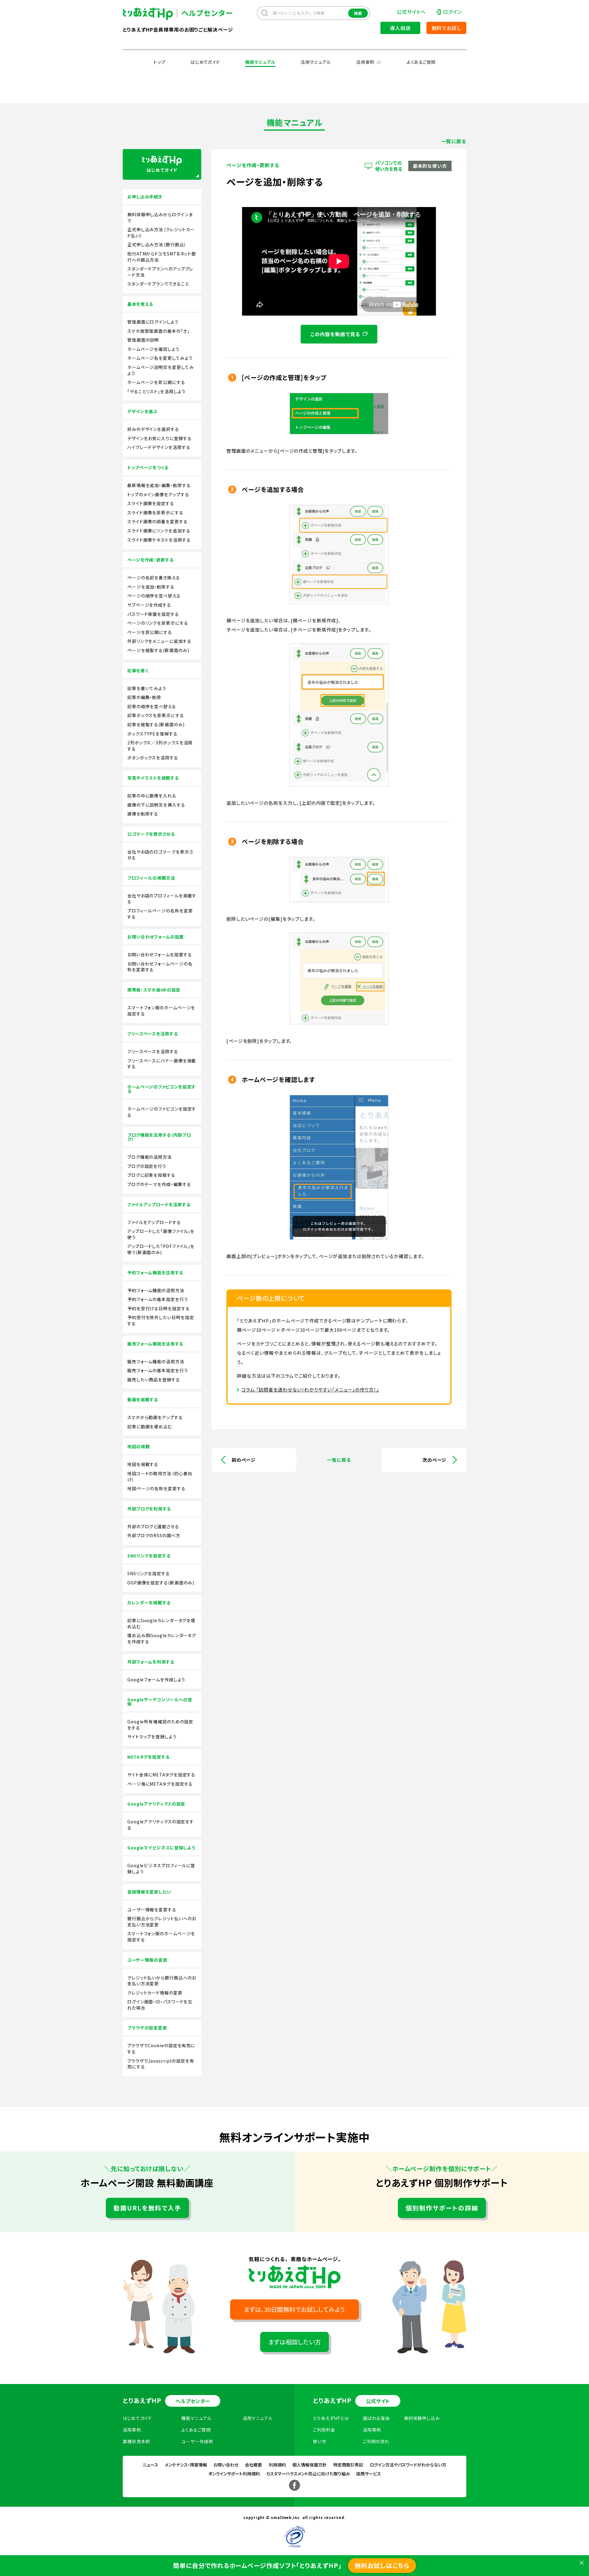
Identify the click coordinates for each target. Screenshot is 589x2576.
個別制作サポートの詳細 (442, 2208)
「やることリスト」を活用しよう (156, 392)
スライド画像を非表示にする (155, 513)
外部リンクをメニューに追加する (159, 641)
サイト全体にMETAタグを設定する (161, 1775)
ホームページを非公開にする (156, 382)
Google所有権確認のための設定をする (160, 1725)
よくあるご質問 (421, 62)
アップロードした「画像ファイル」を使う (161, 1234)
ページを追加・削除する (151, 587)
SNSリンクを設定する (149, 1574)
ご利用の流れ (376, 2441)
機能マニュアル (260, 62)
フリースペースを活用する (153, 1052)
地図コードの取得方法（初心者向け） (160, 1477)
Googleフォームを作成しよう (156, 1680)
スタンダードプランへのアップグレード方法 (160, 272)
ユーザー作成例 (197, 2441)
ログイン (452, 12)
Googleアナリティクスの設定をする (161, 1825)
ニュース (150, 2465)
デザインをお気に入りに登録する (160, 438)
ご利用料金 (324, 2430)
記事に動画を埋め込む (150, 1427)
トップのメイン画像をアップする (158, 495)
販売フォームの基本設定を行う (158, 1371)
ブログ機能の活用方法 (150, 1157)
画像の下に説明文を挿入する (156, 805)
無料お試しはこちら (382, 2565)
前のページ (244, 1460)
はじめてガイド (205, 62)
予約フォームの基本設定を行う (158, 1299)
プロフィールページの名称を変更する (160, 914)
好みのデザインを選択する (153, 429)
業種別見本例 (136, 2441)
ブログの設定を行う (147, 1166)
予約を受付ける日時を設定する (159, 1309)
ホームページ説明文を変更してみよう (161, 370)
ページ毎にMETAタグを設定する (160, 1784)
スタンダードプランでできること (158, 284)
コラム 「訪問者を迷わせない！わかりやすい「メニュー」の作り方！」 (310, 1390)
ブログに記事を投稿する (151, 1175)
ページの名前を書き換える (154, 578)
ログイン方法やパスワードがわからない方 (408, 2465)
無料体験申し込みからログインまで (160, 218)
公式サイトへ (411, 12)
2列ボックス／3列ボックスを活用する (160, 746)
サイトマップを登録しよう (152, 1737)
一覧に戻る (454, 141)
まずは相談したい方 (295, 2342)
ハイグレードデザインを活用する (159, 447)
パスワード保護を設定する (153, 614)
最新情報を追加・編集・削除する (159, 485)
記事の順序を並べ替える (152, 706)
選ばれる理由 (376, 2418)
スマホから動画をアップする (155, 1417)
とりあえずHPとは (331, 2418)
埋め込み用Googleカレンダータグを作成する (162, 1639)
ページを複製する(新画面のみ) (158, 650)
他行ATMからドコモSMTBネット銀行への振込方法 (162, 257)
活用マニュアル (316, 62)
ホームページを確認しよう (153, 349)
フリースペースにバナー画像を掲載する (162, 1064)
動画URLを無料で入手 (147, 2208)
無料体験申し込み (422, 2418)
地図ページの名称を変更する (156, 1489)
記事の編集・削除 (144, 697)
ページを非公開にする (150, 632)
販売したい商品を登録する (154, 1380)
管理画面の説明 (143, 340)
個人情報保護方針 (310, 2465)
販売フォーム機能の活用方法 (156, 1362)
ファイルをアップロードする (154, 1222)
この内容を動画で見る (335, 334)
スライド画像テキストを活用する (159, 540)
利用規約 (277, 2465)
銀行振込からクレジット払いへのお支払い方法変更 (162, 1922)
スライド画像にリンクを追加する (159, 531)
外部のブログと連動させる (153, 1527)
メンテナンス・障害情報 (186, 2465)
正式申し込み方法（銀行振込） (157, 245)
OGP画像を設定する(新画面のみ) (161, 1583)
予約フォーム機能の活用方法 (156, 1290)
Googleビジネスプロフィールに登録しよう (161, 1869)
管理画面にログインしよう (153, 322)
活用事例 (365, 62)
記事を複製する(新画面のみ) (156, 725)
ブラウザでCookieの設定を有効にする (161, 2049)
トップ (159, 62)
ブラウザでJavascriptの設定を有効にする (161, 2064)
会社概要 (253, 2465)
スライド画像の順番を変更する (158, 522)
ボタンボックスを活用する (153, 758)
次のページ (434, 1460)
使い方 (320, 2441)
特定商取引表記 (348, 2465)
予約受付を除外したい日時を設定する (161, 1321)
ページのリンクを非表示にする (158, 623)
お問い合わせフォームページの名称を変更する (160, 967)
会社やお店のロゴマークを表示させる (160, 855)
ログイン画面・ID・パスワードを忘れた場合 (160, 2005)
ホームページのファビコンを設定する (162, 1112)
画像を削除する (143, 814)
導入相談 (400, 28)
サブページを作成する (149, 605)
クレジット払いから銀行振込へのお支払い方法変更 (162, 1981)
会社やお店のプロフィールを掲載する (162, 899)
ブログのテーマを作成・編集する (159, 1184)
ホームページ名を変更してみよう (160, 358)
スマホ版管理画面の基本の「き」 (158, 331)
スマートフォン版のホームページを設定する (161, 1011)
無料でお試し (447, 28)
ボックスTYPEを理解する (152, 734)
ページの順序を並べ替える (154, 596)
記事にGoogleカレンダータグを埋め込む (161, 1624)
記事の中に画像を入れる (152, 796)
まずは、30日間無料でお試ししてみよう (294, 2309)
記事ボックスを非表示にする (156, 715)
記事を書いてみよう (147, 688)
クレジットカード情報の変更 (155, 1993)
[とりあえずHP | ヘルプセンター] (153, 14)
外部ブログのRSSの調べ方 (154, 1536)
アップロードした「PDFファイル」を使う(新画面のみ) (161, 1249)
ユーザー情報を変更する (152, 1910)
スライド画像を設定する (151, 503)
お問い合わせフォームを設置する (160, 955)
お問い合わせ (226, 2465)
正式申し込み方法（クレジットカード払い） (161, 233)
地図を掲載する (143, 1464)
